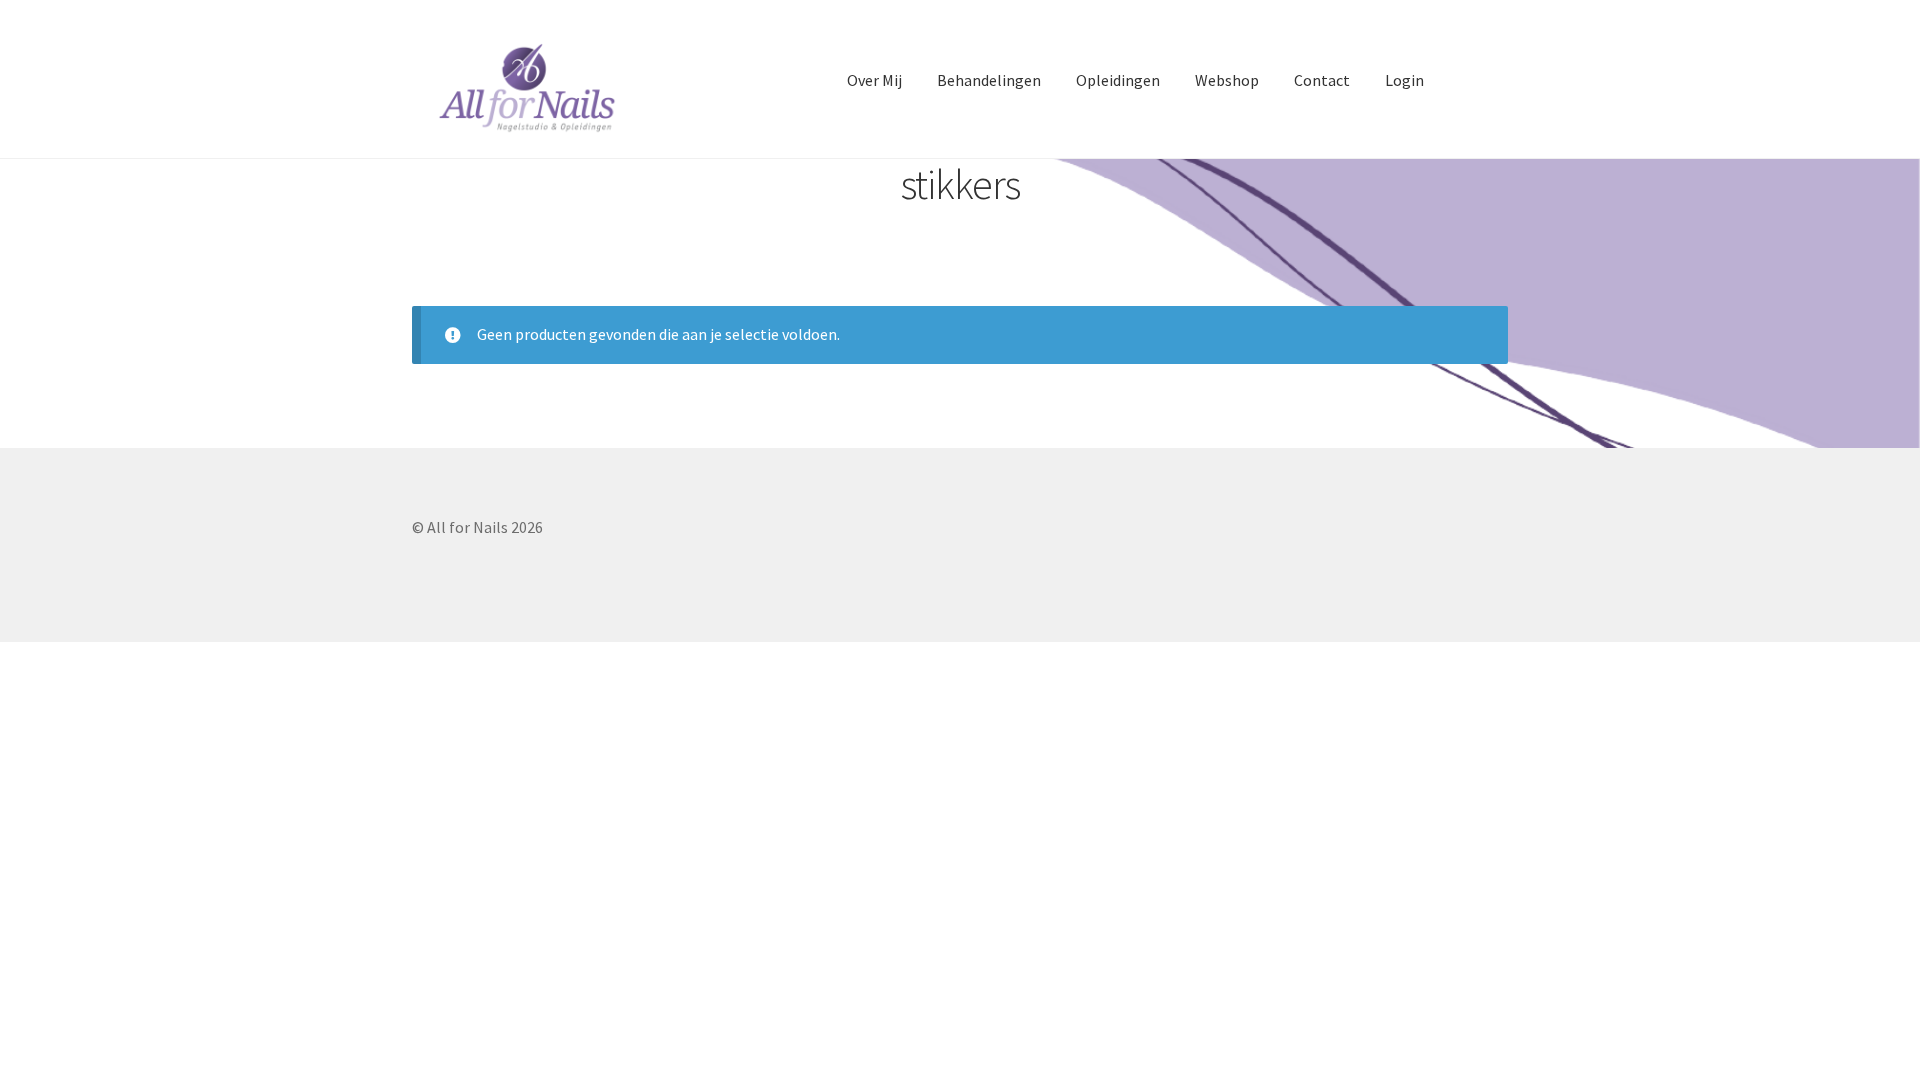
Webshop (1227, 80)
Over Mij (874, 80)
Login (1404, 80)
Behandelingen (989, 80)
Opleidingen (1118, 80)
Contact (1322, 80)
